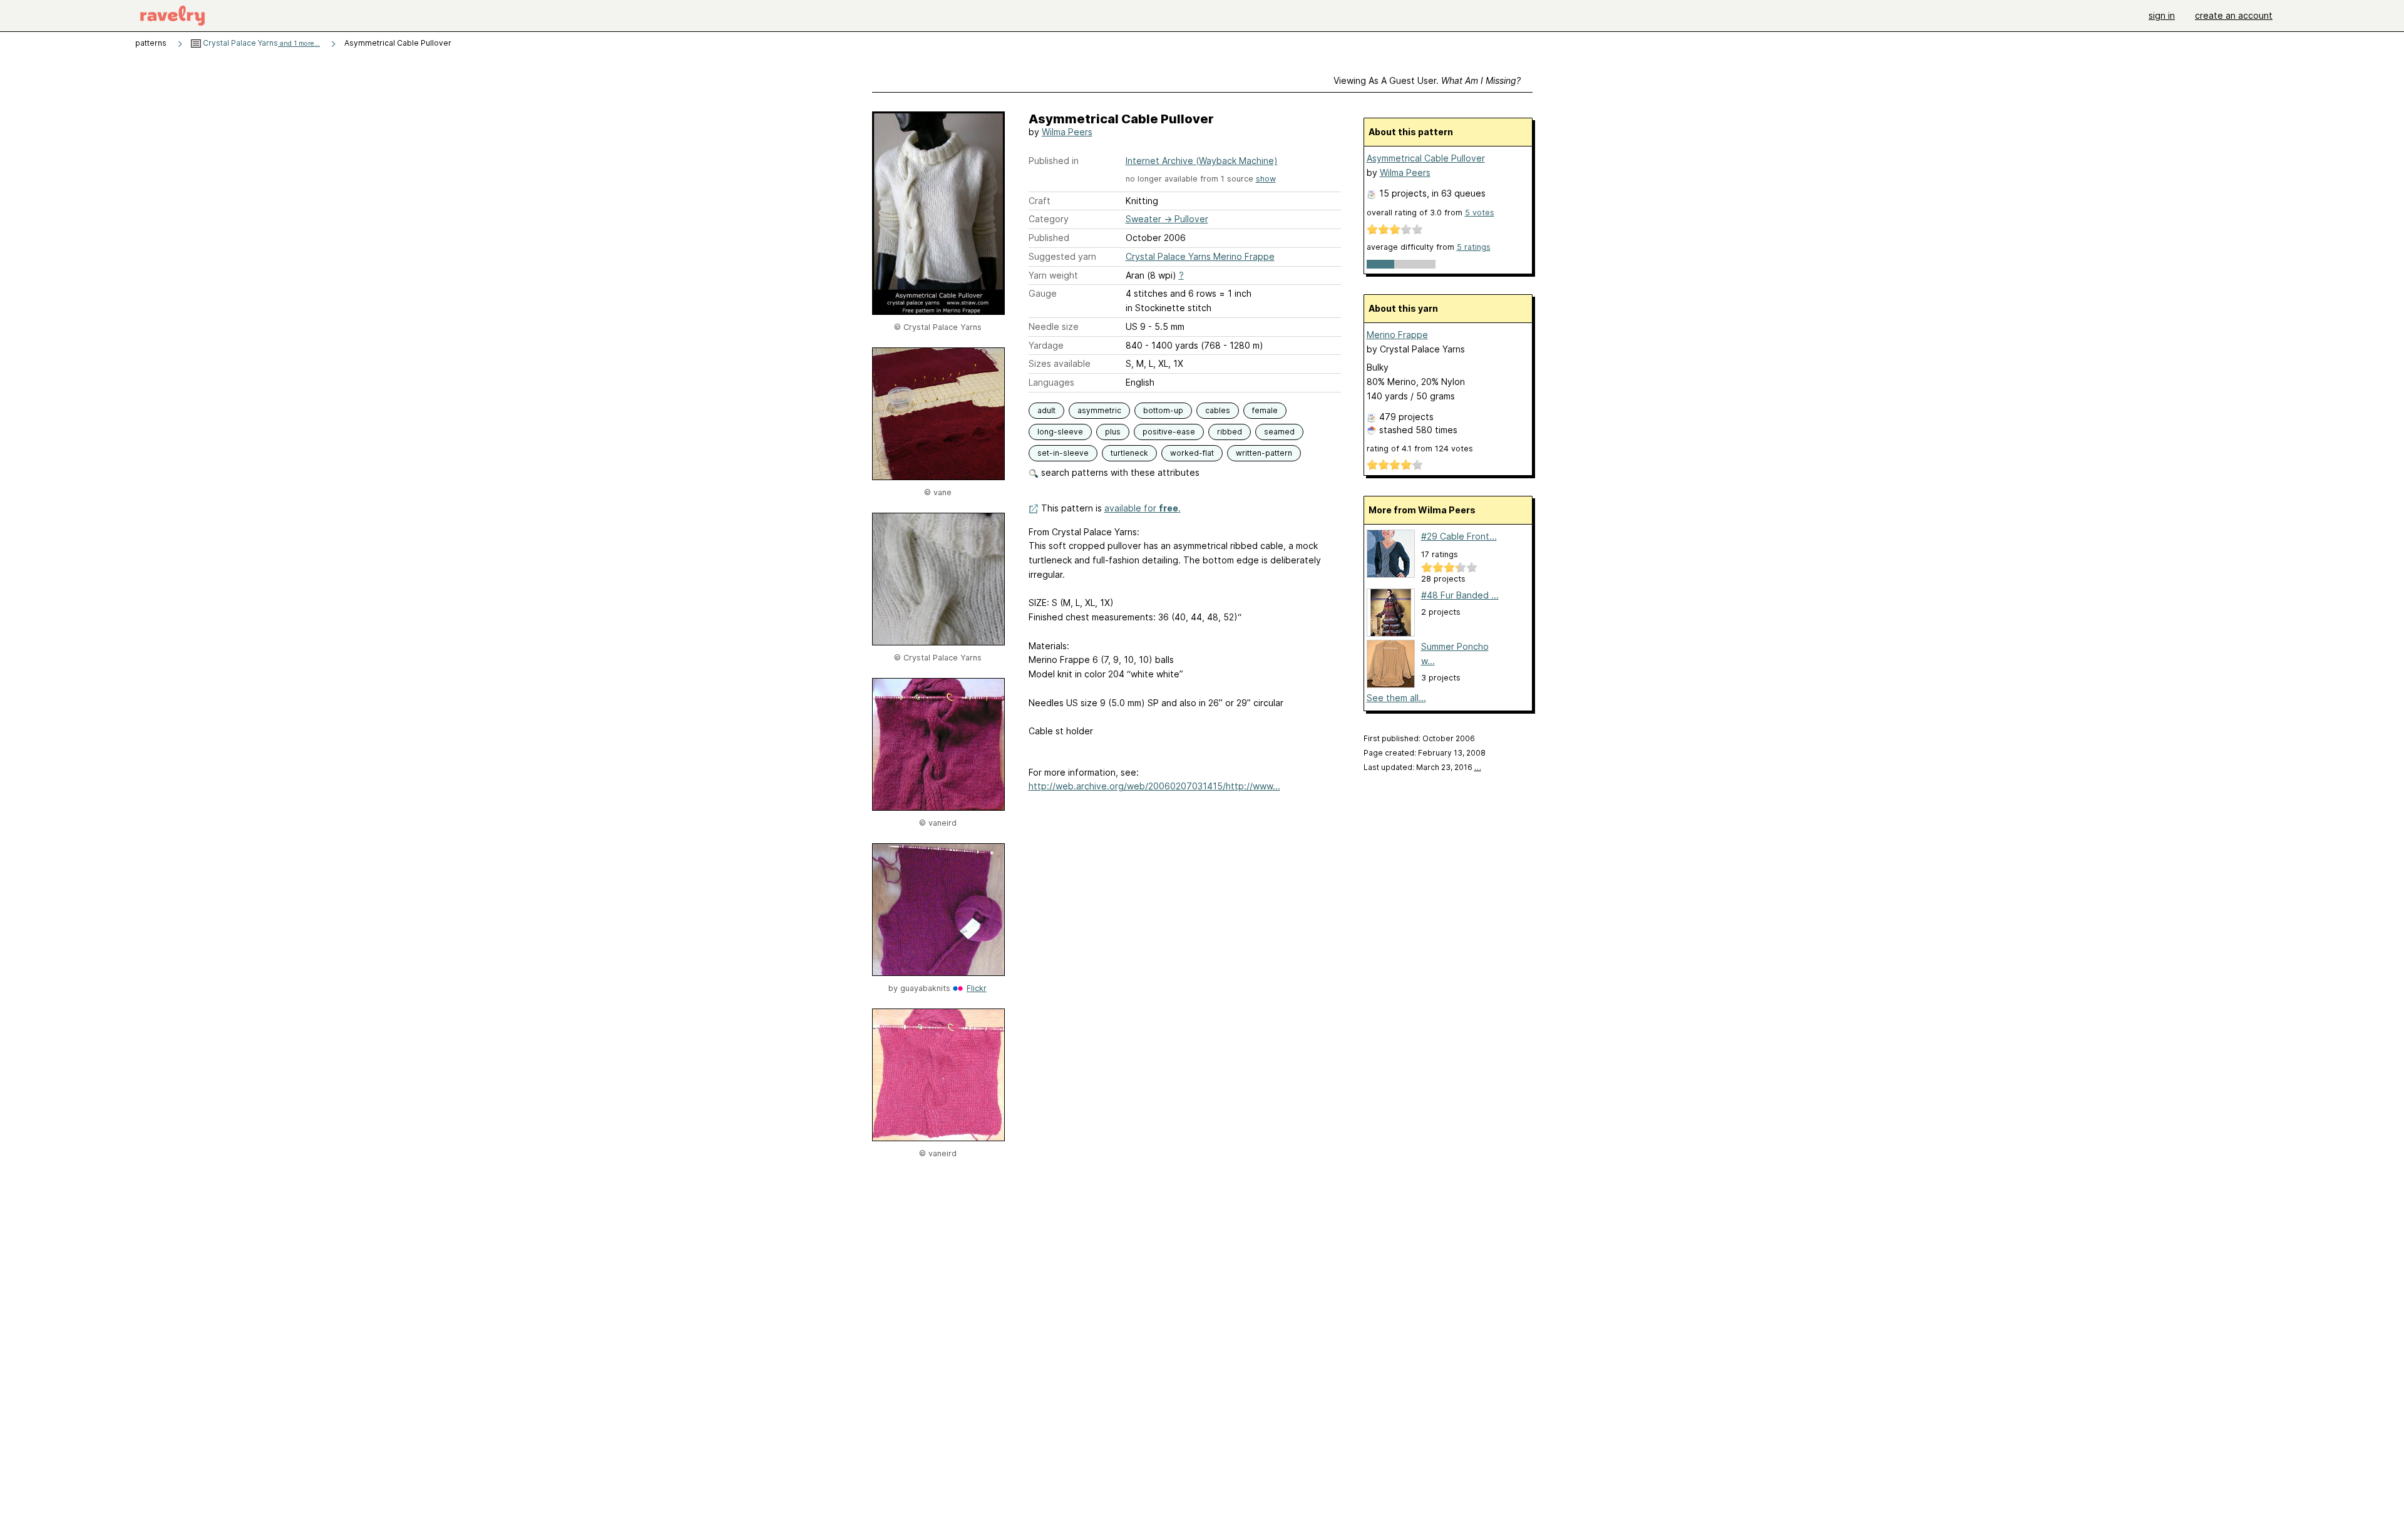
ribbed (1230, 432)
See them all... (1396, 698)
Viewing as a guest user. (1427, 80)
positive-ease (1169, 432)
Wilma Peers (1067, 132)
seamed (1279, 432)
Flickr (977, 988)
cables (1218, 410)
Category (1049, 219)
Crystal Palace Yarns (260, 43)
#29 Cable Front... (1459, 536)
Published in (1054, 161)
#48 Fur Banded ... (1460, 595)
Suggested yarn (1062, 256)
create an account (2234, 15)
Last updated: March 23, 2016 (1422, 767)
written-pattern (1264, 453)
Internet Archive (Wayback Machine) (1202, 161)
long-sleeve (1060, 432)
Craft (1040, 201)
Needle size (1054, 326)
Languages (1051, 382)
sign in (2162, 15)
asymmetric (1099, 410)
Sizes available (1060, 363)
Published (1049, 238)
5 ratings (1474, 247)
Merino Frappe (1397, 335)
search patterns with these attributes (1119, 472)
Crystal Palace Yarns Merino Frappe (1200, 256)
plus (1113, 432)
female (1265, 410)
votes (1480, 213)
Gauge (1043, 293)
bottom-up (1163, 410)
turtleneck (1129, 453)
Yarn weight (1053, 275)
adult (1046, 410)
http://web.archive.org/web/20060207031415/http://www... (1154, 786)
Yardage (1046, 345)
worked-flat (1192, 453)
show (1266, 179)
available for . (1143, 508)
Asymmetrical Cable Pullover (1426, 158)
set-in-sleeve (1063, 453)
